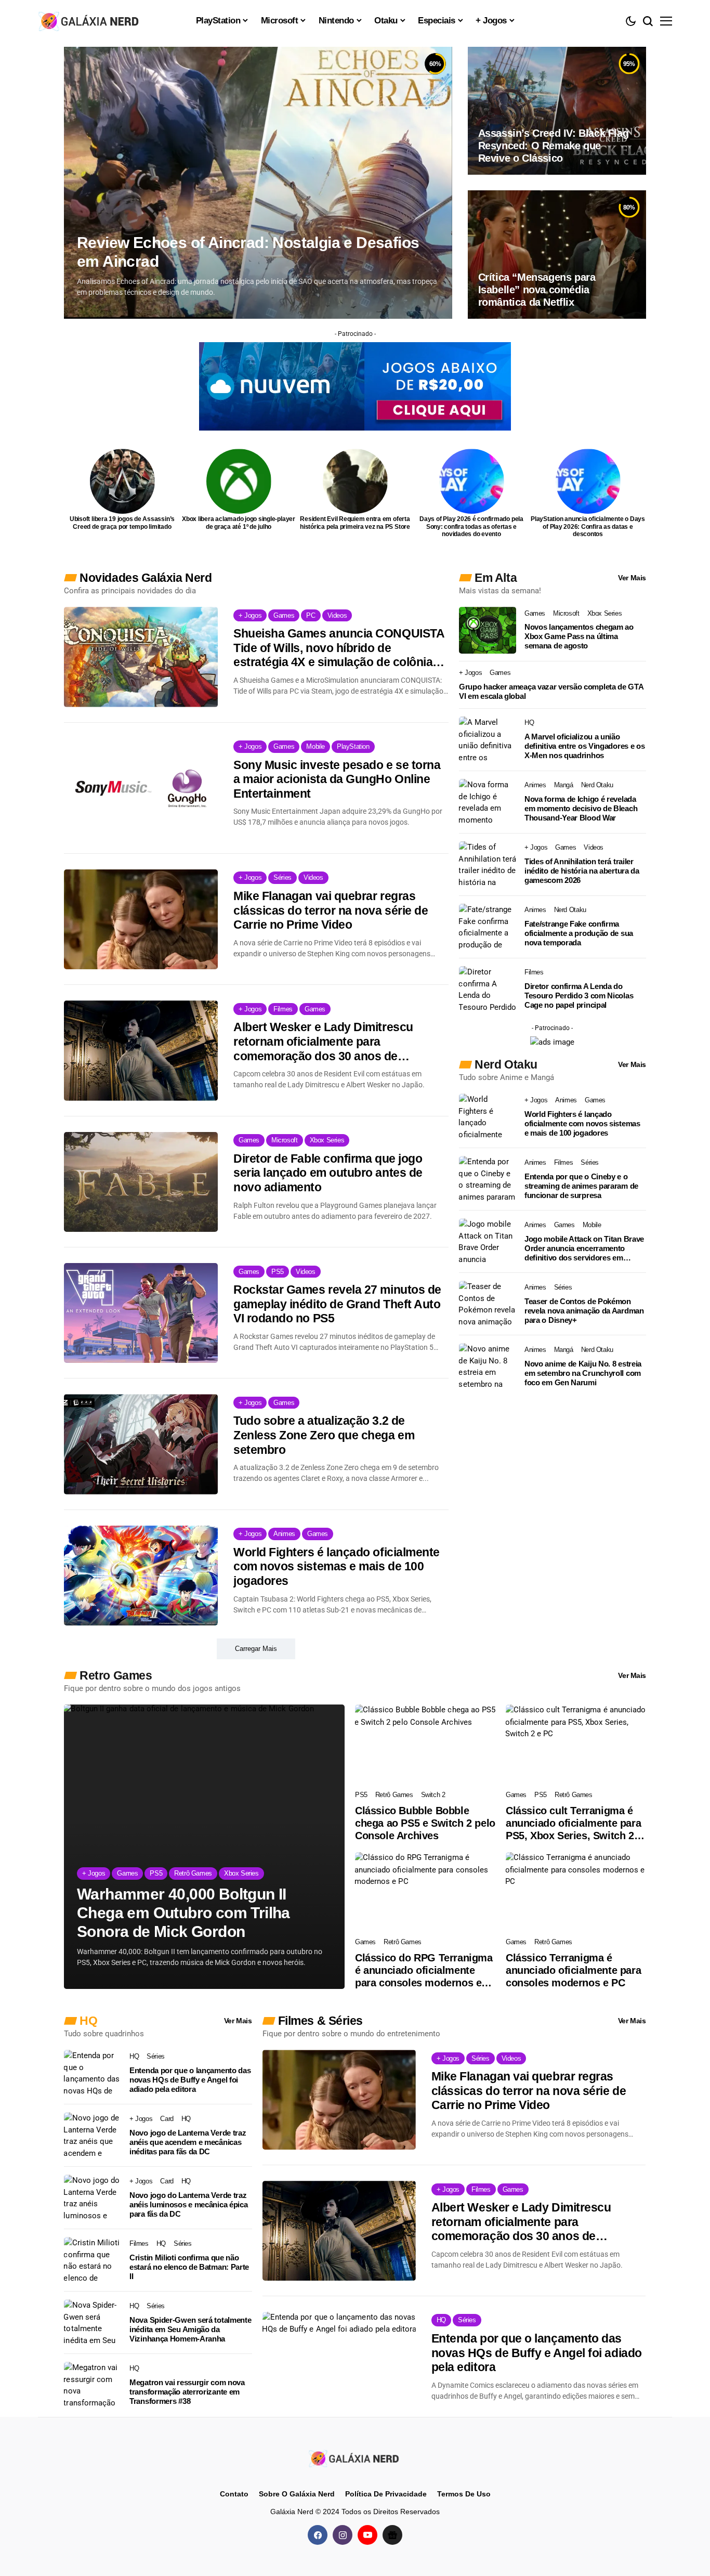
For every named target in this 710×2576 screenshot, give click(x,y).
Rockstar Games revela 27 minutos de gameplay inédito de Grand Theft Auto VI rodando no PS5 (337, 1304)
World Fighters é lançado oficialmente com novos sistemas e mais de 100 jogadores (337, 1566)
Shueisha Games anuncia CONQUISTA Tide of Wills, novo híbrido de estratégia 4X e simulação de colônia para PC (339, 648)
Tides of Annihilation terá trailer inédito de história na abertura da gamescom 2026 (582, 871)
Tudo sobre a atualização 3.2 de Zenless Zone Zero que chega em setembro (324, 1435)
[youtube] (367, 2535)
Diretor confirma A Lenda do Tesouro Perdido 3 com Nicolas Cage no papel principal (579, 996)
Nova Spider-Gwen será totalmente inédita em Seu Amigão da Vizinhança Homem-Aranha (190, 2329)
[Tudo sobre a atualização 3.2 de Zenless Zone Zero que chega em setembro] (141, 1444)
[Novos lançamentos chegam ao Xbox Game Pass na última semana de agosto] (488, 630)
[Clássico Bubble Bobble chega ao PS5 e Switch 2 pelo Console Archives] (425, 1744)
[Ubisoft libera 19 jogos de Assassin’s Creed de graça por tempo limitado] (122, 481)
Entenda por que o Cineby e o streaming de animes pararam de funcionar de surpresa (581, 1186)
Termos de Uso (464, 2494)
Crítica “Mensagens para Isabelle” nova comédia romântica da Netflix (537, 290)
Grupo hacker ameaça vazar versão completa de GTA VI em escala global (551, 691)
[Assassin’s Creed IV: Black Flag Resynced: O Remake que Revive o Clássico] (557, 111)
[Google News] (392, 2535)
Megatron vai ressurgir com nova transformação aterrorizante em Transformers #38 (187, 2392)
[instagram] (343, 2535)
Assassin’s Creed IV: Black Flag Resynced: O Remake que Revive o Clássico (554, 146)
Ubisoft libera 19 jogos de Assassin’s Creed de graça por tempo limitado (122, 523)
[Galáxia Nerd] (90, 21)
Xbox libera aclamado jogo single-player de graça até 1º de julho (239, 523)
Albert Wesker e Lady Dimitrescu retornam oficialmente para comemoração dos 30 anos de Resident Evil (323, 1042)
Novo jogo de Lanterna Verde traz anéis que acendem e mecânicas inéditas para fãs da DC (188, 2142)
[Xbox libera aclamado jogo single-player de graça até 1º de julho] (239, 481)
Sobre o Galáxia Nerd (297, 2494)
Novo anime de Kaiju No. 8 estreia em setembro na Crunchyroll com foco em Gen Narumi (583, 1373)
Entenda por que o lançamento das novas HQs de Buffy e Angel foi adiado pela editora (190, 2080)
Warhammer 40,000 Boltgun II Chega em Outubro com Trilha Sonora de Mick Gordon (183, 1913)
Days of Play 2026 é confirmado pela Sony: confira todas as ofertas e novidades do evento (471, 526)
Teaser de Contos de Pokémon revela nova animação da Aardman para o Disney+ (584, 1311)
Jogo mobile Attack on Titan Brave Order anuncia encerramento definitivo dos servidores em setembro (584, 1248)
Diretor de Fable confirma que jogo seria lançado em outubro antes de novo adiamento (328, 1173)
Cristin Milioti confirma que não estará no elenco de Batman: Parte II (189, 2267)
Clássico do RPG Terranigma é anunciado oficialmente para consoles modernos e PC (424, 1970)
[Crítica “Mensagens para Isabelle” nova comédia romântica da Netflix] (557, 254)
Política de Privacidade (386, 2494)
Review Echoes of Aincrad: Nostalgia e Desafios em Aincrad (248, 252)
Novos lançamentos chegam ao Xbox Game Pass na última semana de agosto (579, 636)
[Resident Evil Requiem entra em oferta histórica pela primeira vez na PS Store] (355, 481)
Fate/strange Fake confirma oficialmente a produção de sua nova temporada (579, 933)
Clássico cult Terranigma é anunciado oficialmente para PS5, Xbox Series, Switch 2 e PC (574, 1823)
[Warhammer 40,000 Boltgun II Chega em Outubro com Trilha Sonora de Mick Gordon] (204, 1847)
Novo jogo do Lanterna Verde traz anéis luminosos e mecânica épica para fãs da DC (188, 2204)
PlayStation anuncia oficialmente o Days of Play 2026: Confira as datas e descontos (588, 526)
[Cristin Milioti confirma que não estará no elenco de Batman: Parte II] (93, 2260)
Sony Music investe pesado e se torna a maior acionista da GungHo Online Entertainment (337, 779)
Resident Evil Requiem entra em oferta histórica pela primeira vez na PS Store (355, 523)
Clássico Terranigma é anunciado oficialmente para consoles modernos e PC (573, 1970)
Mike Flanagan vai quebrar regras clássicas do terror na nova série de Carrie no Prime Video (331, 910)
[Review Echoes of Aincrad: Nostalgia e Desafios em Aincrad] (258, 183)
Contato (234, 2494)
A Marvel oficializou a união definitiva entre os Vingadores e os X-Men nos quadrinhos (585, 746)
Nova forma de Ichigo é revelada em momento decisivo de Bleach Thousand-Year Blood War (581, 808)
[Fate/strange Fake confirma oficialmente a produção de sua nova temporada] (488, 927)
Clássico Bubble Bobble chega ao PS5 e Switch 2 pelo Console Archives (425, 1823)
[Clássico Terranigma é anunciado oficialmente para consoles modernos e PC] (576, 1892)
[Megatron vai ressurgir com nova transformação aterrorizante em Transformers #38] (93, 2385)
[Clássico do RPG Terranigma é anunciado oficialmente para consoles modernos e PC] (425, 1892)
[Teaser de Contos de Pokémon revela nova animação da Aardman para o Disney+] (488, 1304)
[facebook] (318, 2535)
